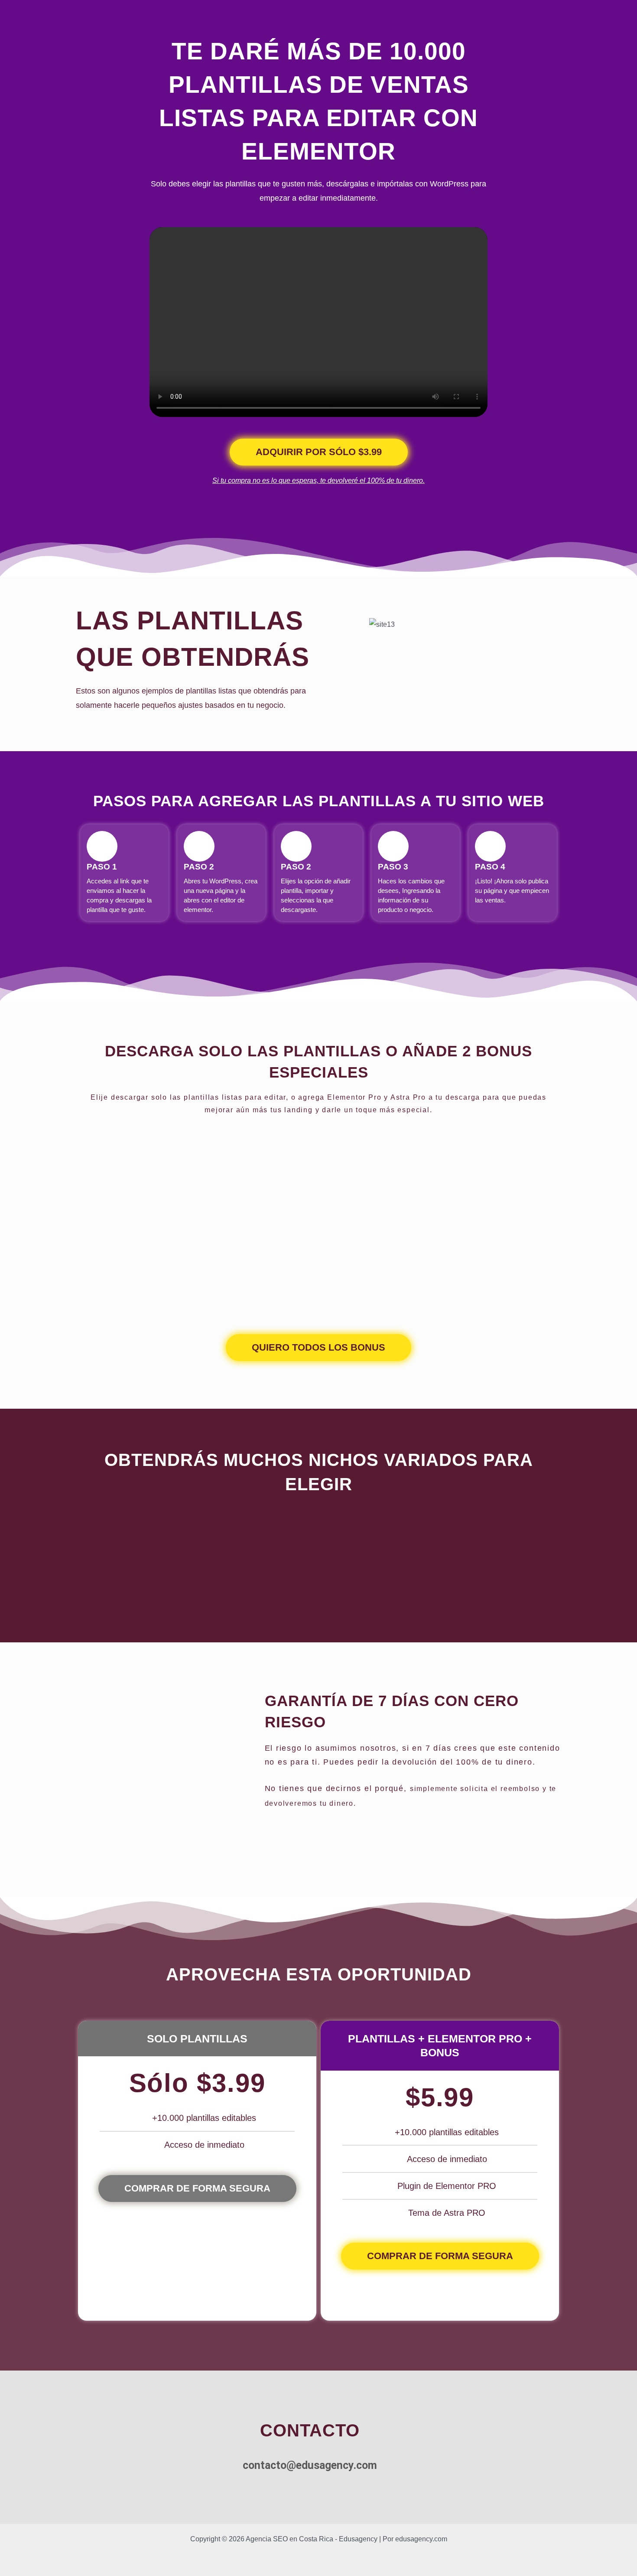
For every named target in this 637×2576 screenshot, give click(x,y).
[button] (331, 657)
